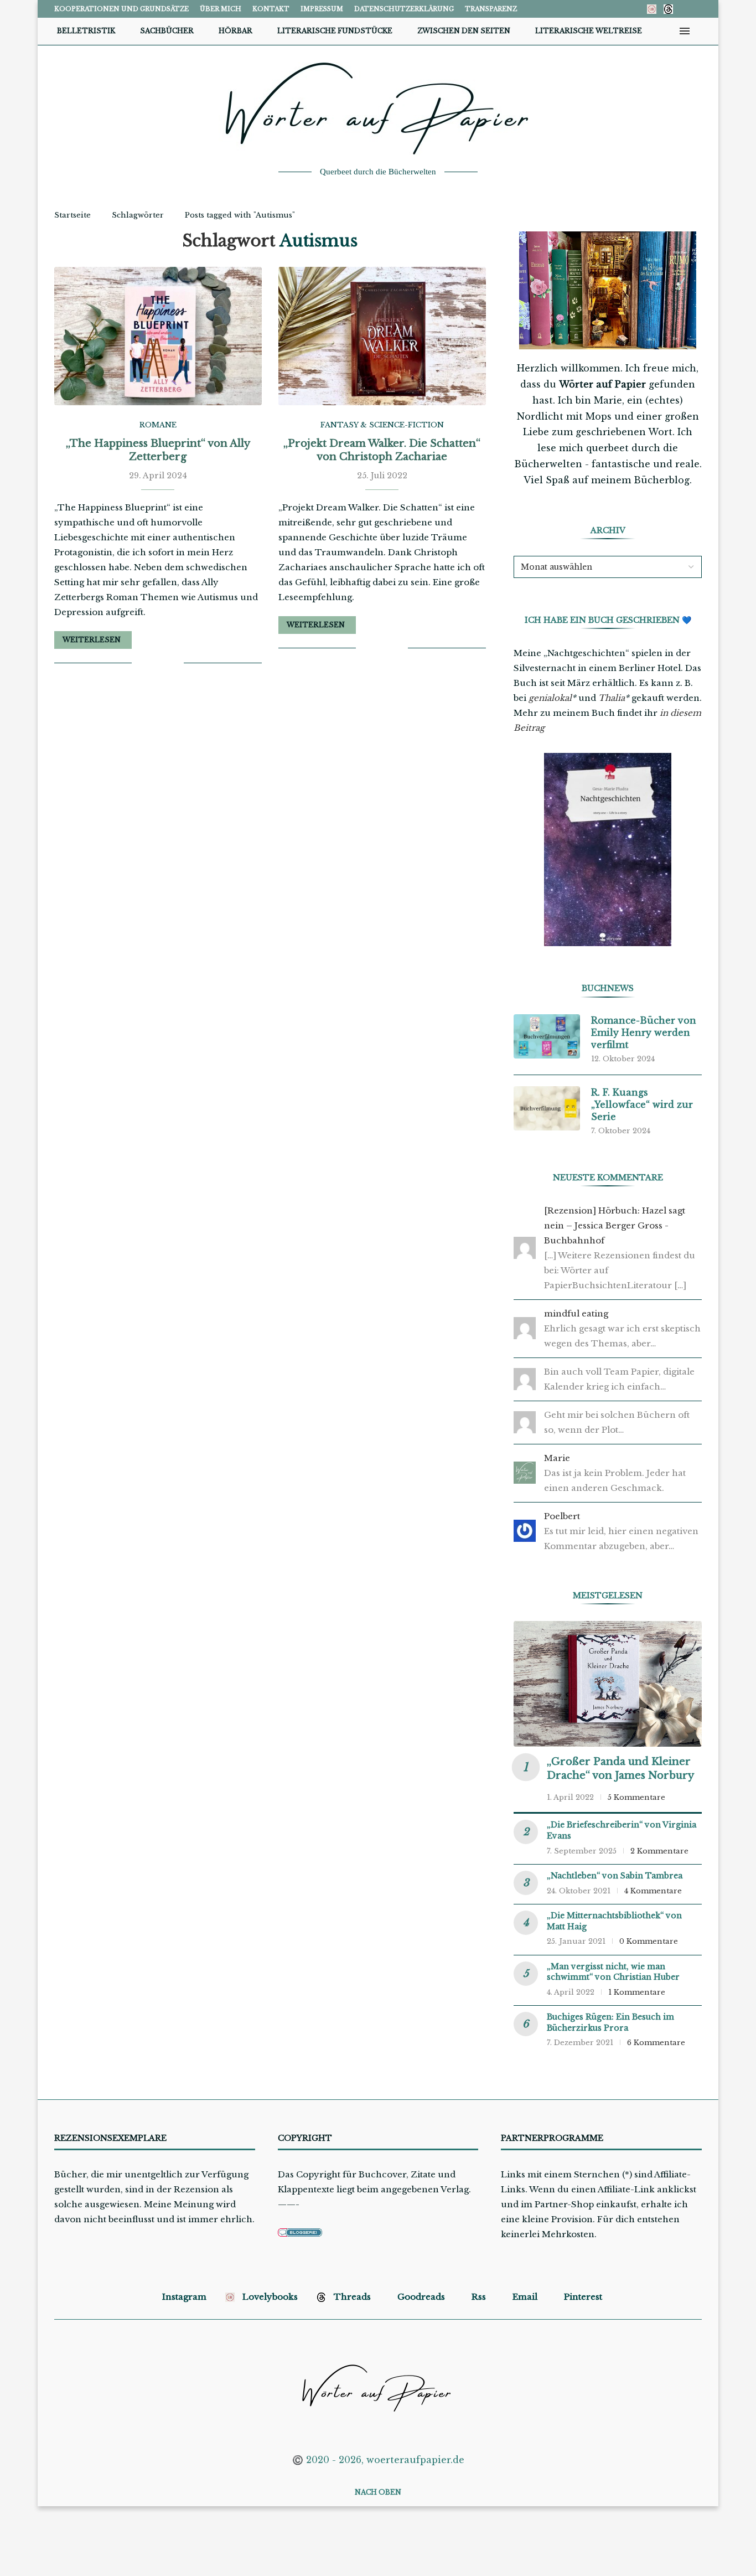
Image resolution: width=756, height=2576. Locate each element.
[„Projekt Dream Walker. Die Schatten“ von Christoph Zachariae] (382, 336)
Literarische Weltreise (589, 31)
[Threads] (668, 9)
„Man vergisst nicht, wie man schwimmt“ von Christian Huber (613, 1972)
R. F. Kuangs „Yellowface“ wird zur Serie (642, 1105)
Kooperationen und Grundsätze (121, 9)
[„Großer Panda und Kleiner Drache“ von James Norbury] (608, 1684)
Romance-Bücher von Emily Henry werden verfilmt (644, 1033)
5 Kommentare (636, 1797)
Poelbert (562, 1516)
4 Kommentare (653, 1891)
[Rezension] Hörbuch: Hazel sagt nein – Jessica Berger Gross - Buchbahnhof (615, 1225)
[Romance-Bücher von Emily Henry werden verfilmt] (547, 1036)
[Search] (702, 31)
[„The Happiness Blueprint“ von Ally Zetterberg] (158, 336)
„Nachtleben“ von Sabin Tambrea (615, 1876)
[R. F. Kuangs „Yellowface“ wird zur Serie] (547, 1108)
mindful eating (576, 1313)
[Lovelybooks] (652, 9)
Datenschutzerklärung (404, 9)
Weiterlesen (92, 640)
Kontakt (271, 9)
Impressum (322, 9)
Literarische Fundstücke (335, 31)
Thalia (612, 698)
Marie (557, 1458)
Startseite (73, 215)
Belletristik (86, 31)
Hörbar (235, 31)
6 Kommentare (656, 2043)
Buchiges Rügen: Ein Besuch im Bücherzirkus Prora (610, 2022)
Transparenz (491, 9)
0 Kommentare (649, 1941)
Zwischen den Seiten (464, 31)
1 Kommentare (637, 1992)
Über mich (221, 9)
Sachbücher (167, 31)
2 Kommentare (659, 1851)
